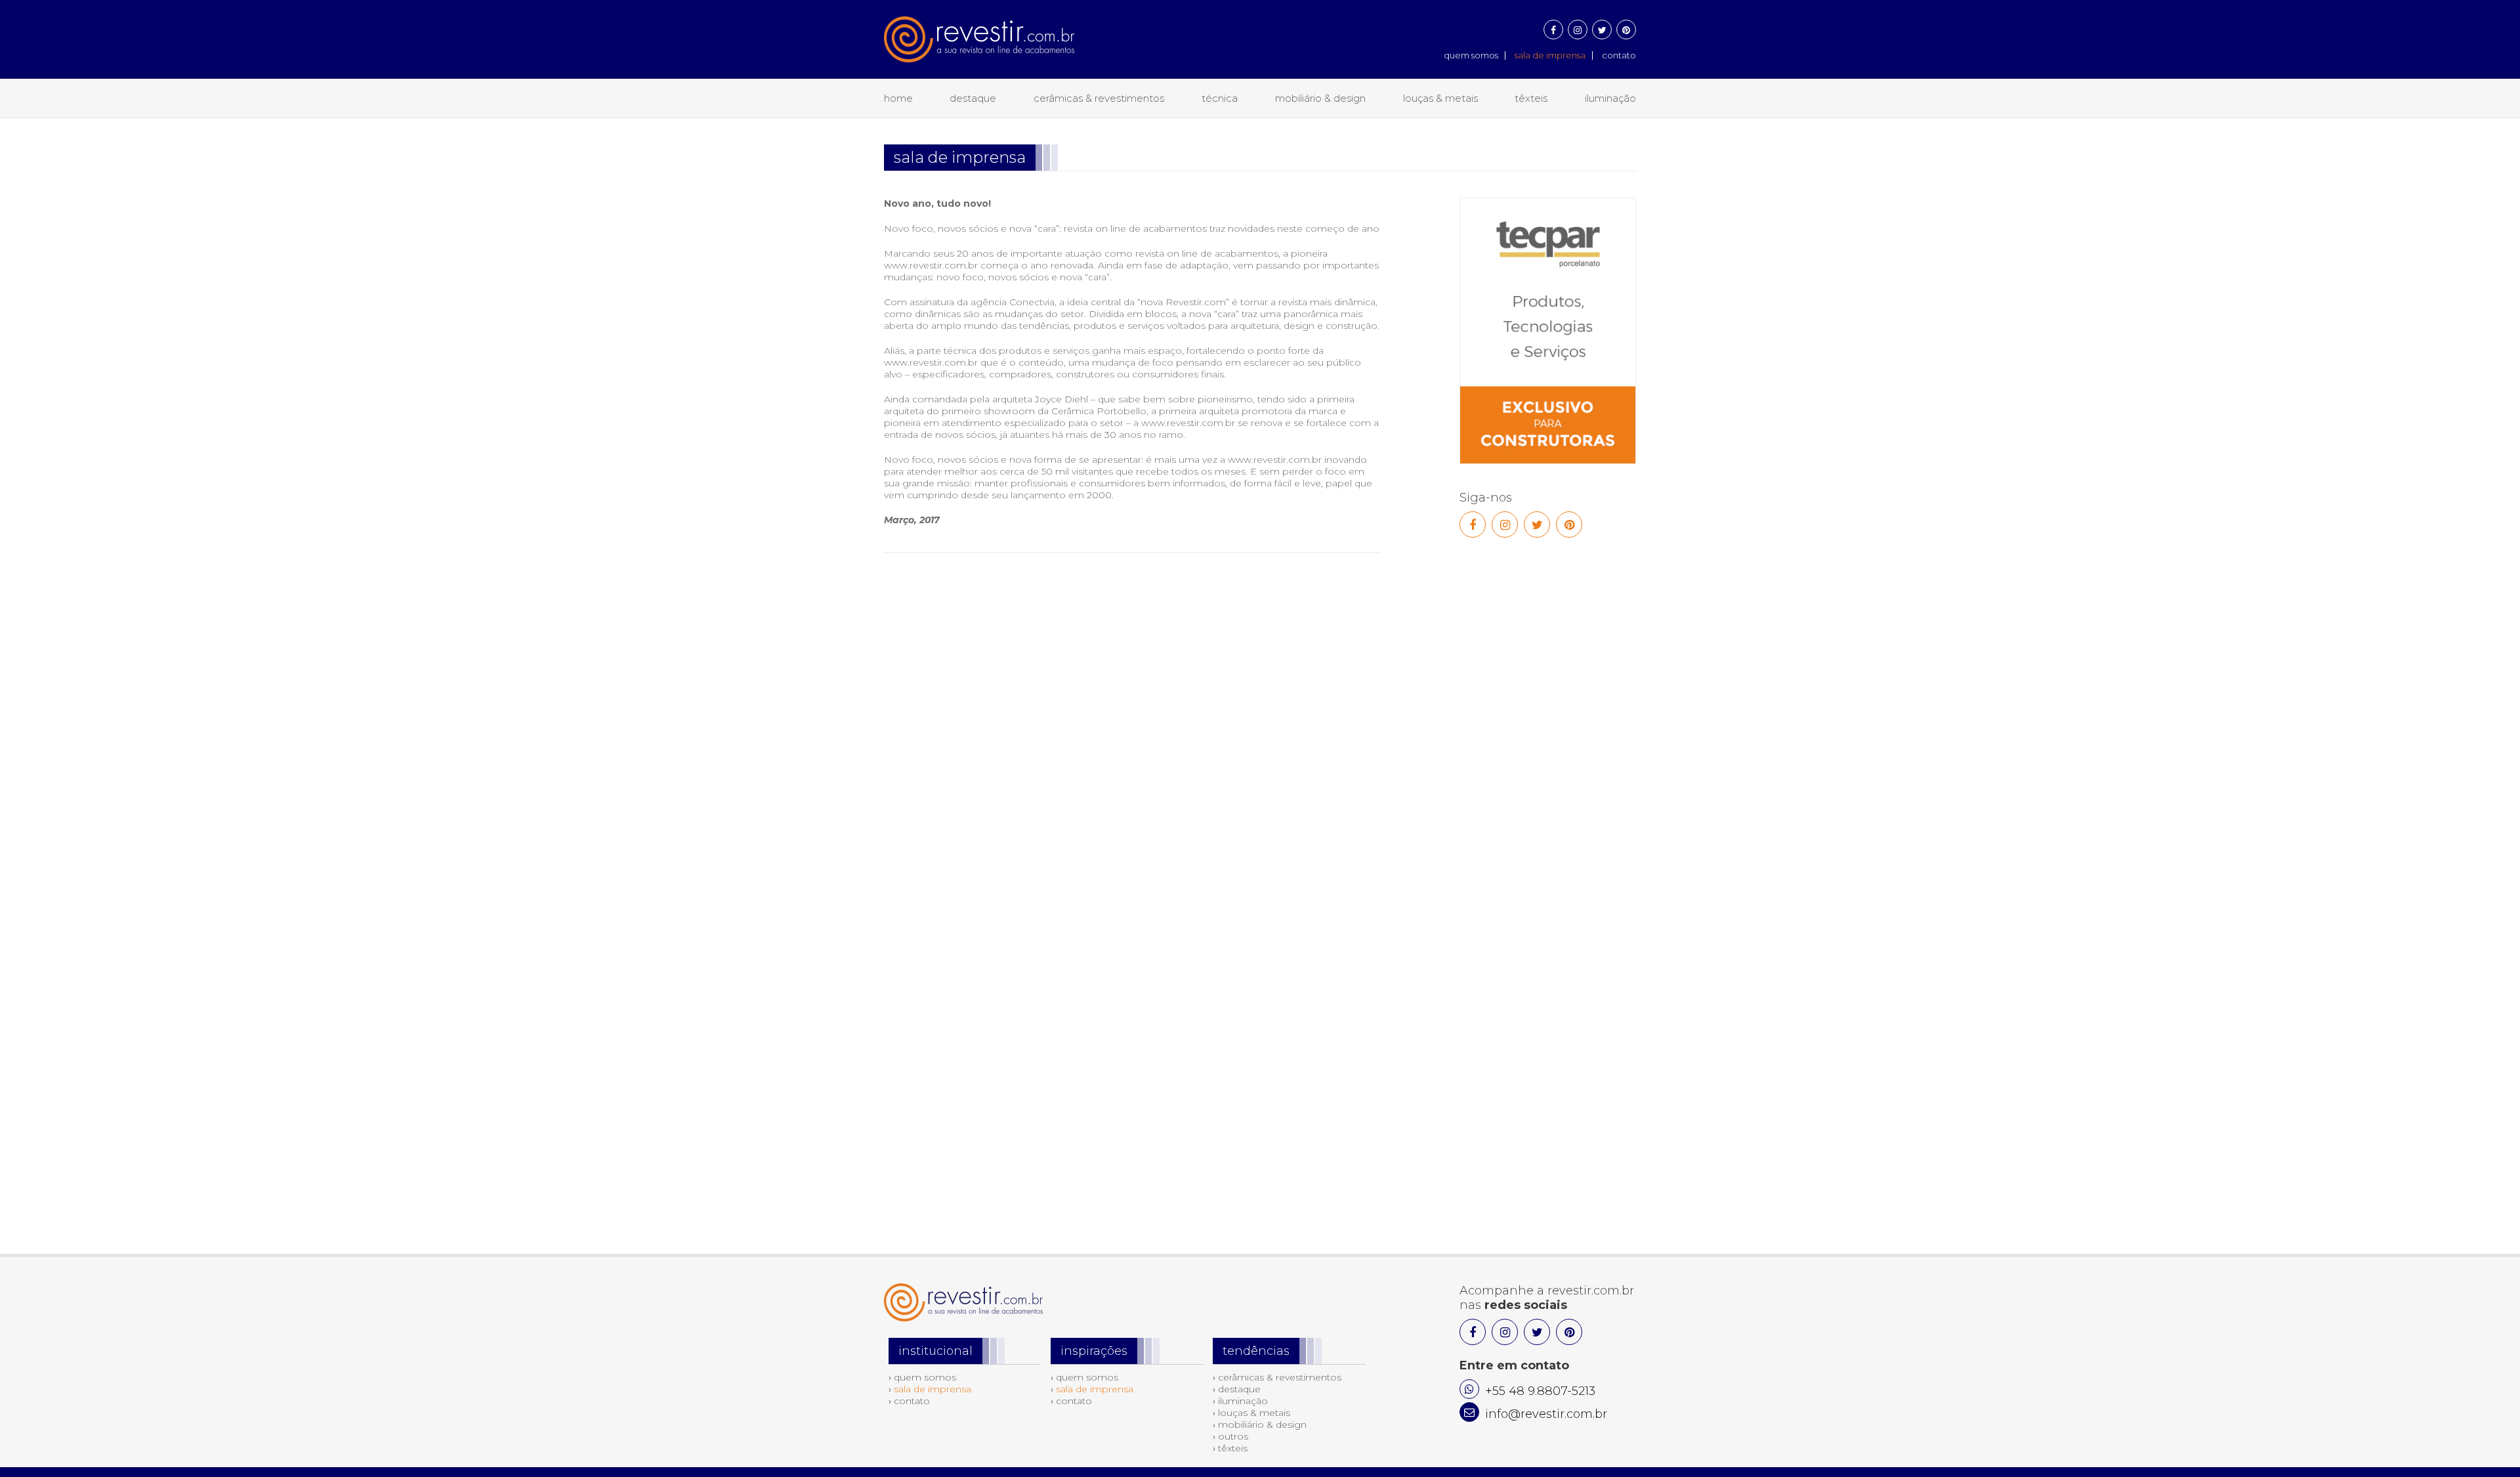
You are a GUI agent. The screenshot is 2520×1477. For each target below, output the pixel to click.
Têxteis (1531, 98)
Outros (1233, 1436)
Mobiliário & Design (1320, 98)
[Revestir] (979, 31)
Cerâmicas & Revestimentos (1099, 98)
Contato (1619, 55)
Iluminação (1610, 98)
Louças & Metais (1440, 98)
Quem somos (1471, 55)
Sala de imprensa (1550, 55)
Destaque (973, 98)
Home (898, 98)
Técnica (1220, 98)
